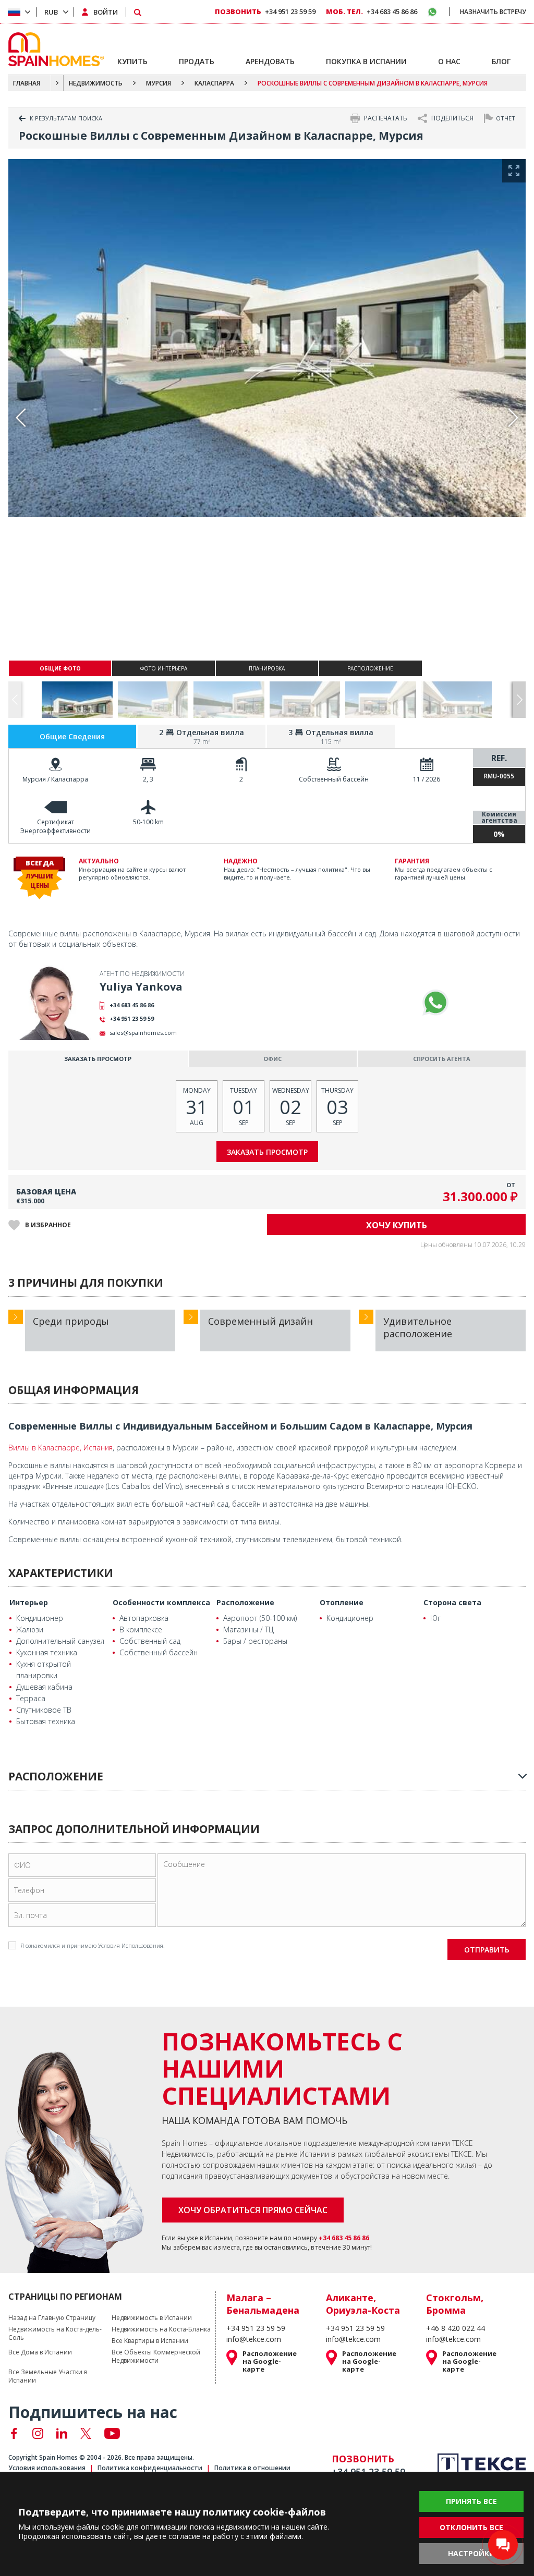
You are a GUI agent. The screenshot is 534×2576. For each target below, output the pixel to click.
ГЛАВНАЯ (27, 83)
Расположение (245, 1602)
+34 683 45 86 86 (132, 1005)
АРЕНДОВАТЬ (270, 61)
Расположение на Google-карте (270, 2361)
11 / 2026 (427, 779)
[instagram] (38, 2433)
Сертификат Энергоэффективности (56, 826)
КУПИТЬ (132, 61)
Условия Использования (131, 1945)
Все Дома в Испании (40, 2352)
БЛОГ (501, 61)
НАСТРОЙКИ (471, 2553)
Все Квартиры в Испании (150, 2341)
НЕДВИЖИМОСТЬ (96, 83)
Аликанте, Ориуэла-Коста (363, 2304)
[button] (519, 700)
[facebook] (14, 2433)
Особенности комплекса (161, 1602)
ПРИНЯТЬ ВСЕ (471, 2501)
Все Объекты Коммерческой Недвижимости (156, 2357)
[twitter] (86, 2433)
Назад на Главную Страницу (52, 2318)
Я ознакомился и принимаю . (93, 1945)
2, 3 (148, 779)
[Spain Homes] (53, 49)
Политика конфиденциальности (150, 2468)
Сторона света (452, 1602)
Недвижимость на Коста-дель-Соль (55, 2334)
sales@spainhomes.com (143, 1033)
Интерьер (29, 1602)
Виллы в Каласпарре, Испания (60, 1448)
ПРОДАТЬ (197, 61)
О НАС (449, 61)
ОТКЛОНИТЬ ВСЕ (471, 2527)
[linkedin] (62, 2433)
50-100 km (148, 822)
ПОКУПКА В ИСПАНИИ (366, 61)
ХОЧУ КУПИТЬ (397, 1225)
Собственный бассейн (334, 779)
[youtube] (112, 2433)
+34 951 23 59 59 (132, 1018)
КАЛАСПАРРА (214, 83)
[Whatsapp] (435, 1003)
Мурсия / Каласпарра (55, 779)
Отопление (342, 1602)
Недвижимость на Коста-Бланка (161, 2329)
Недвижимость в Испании (152, 2318)
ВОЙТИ (106, 12)
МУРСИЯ (159, 83)
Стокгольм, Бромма (455, 2304)
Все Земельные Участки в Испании (48, 2376)
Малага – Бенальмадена (263, 2304)
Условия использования (47, 2468)
